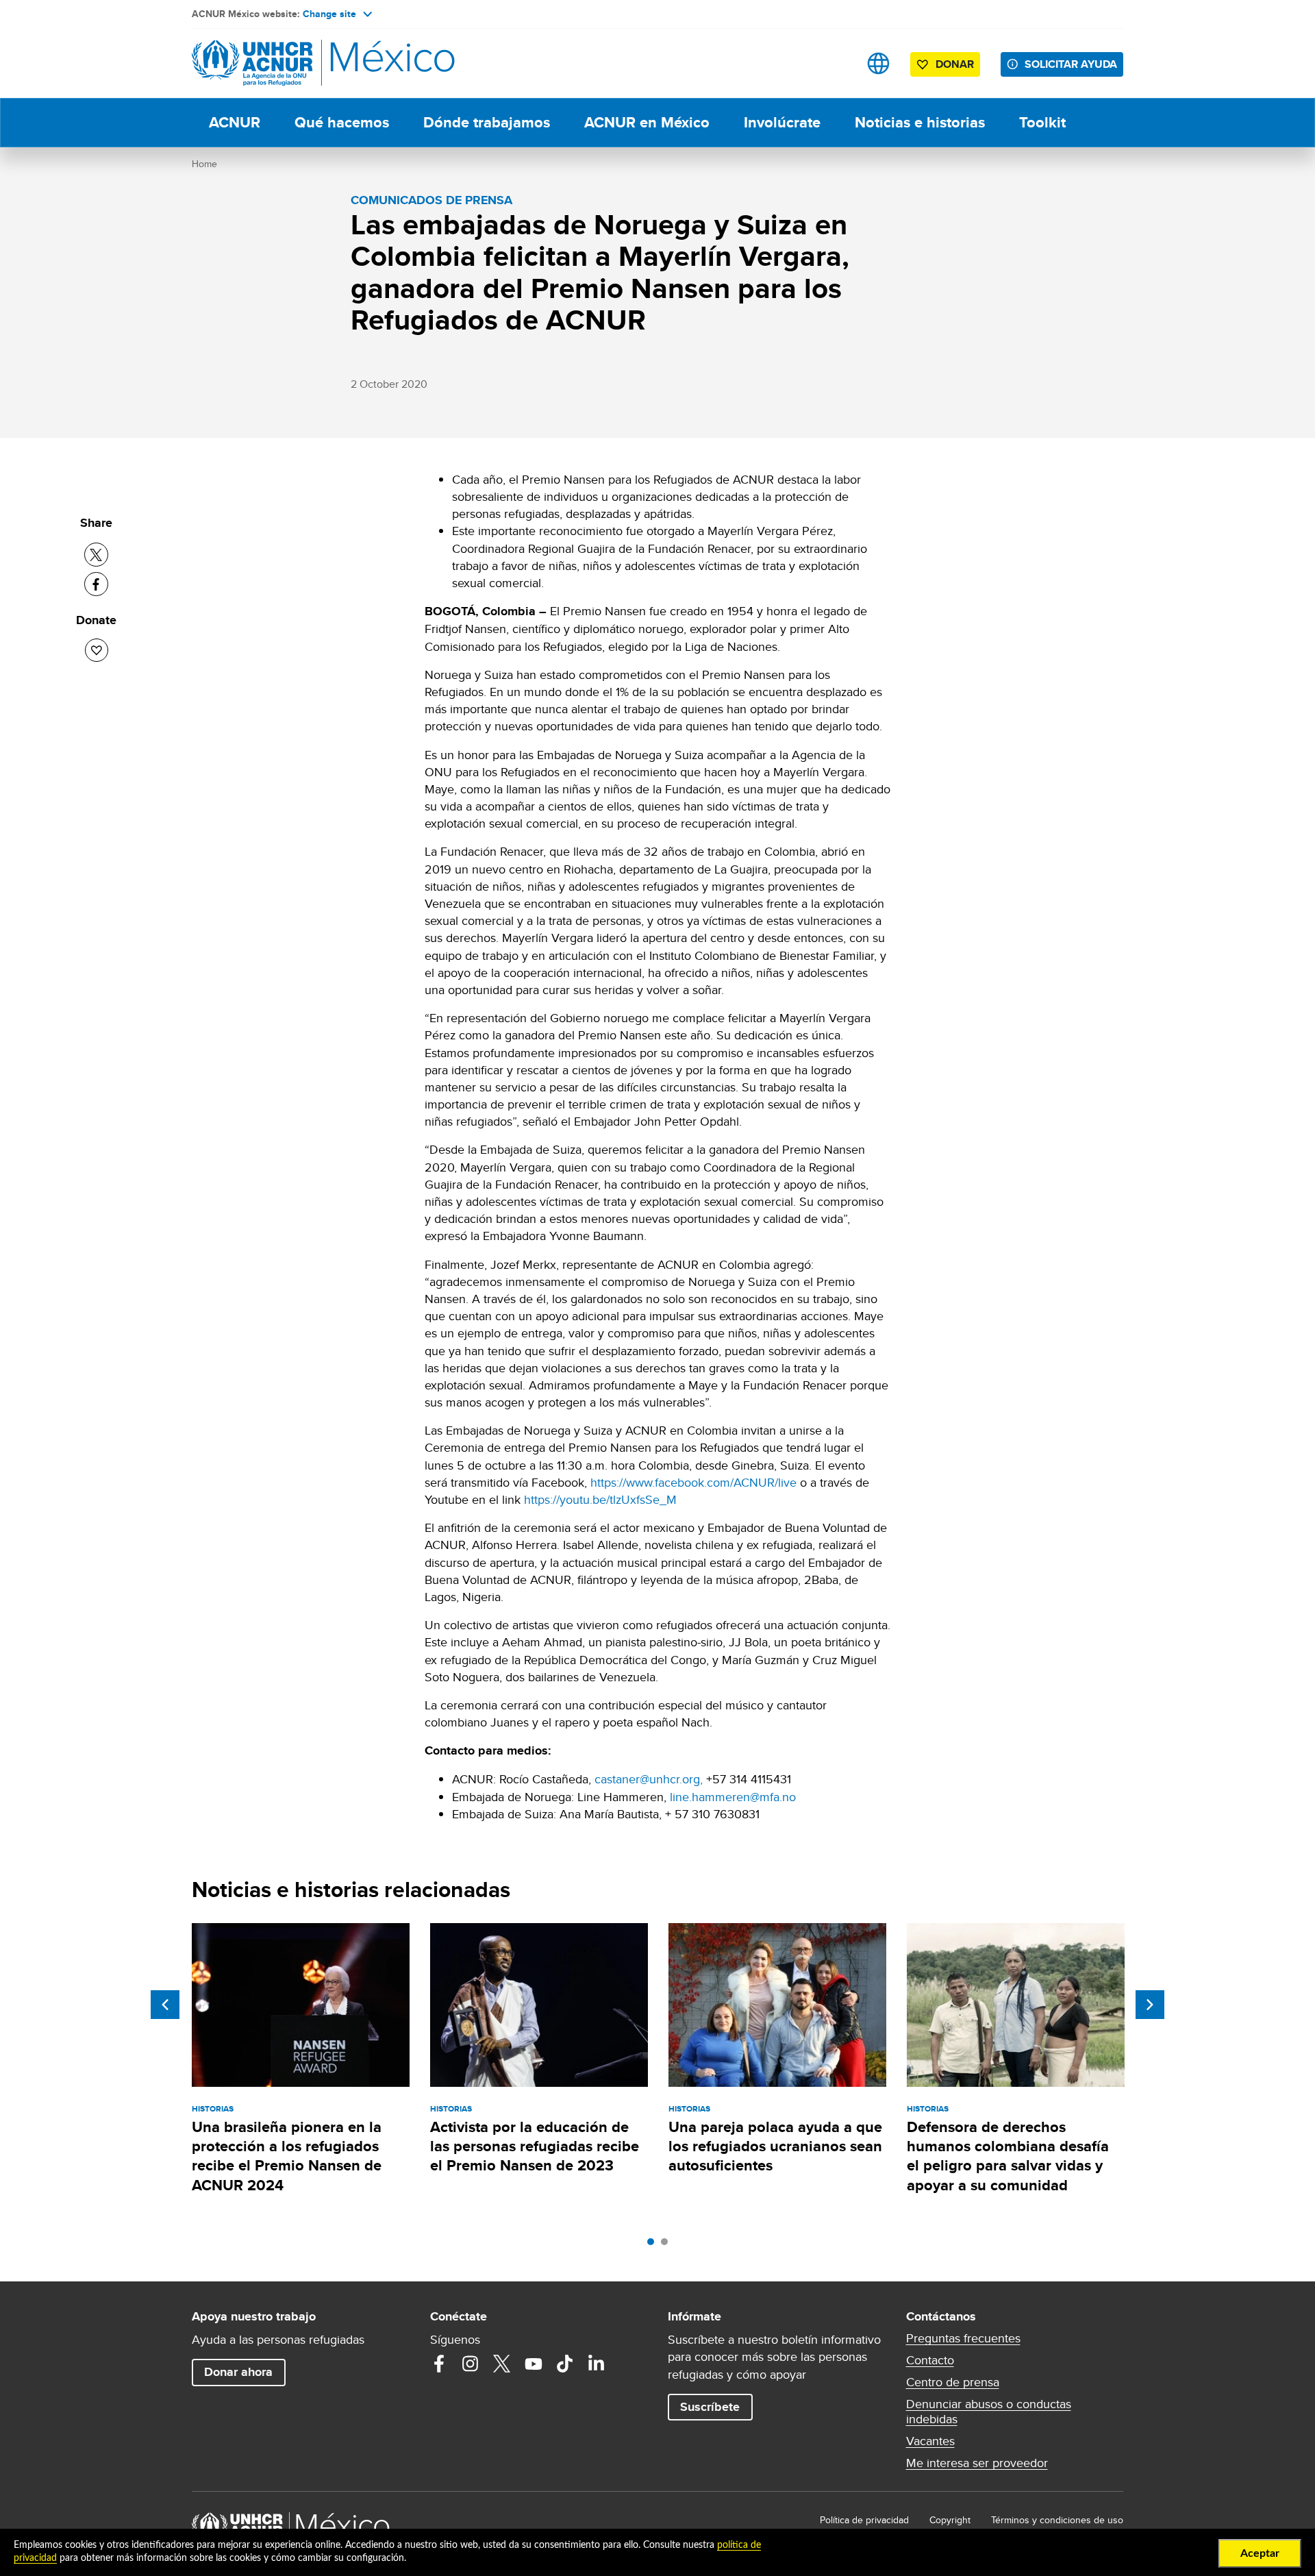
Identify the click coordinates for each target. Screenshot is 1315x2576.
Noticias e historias (920, 122)
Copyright (950, 2520)
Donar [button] (955, 64)
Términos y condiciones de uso (1057, 2520)
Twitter (502, 2364)
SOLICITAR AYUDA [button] (1071, 64)
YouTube (534, 2364)
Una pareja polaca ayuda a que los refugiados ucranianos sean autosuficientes (775, 2146)
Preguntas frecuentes (963, 2338)
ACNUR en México (647, 122)
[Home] (288, 63)
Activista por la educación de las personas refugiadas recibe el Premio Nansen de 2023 (535, 2146)
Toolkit (1042, 122)
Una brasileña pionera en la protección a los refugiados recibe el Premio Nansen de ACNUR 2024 (287, 2156)
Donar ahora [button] (238, 2372)
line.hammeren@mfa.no (733, 1797)
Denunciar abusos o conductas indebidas (989, 2412)
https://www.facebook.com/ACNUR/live (693, 1482)
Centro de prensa (953, 2382)
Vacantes (930, 2441)
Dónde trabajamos (487, 122)
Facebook (439, 2364)
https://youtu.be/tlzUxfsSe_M (600, 1499)
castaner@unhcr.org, (650, 1779)
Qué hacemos (342, 122)
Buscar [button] (835, 63)
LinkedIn (597, 2364)
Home (204, 164)
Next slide (1150, 2005)
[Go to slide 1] (654, 2245)
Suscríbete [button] (710, 2407)
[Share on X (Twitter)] (96, 555)
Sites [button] (878, 63)
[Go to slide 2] (668, 2245)
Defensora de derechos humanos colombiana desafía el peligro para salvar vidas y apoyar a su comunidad (1008, 2156)
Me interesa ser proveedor (977, 2463)
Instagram (471, 2364)
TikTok (565, 2364)
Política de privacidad (864, 2520)
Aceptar (1260, 2553)
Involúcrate (782, 122)
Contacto (930, 2360)
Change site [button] (329, 14)
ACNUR (235, 122)
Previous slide (165, 2005)
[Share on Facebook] (96, 584)
